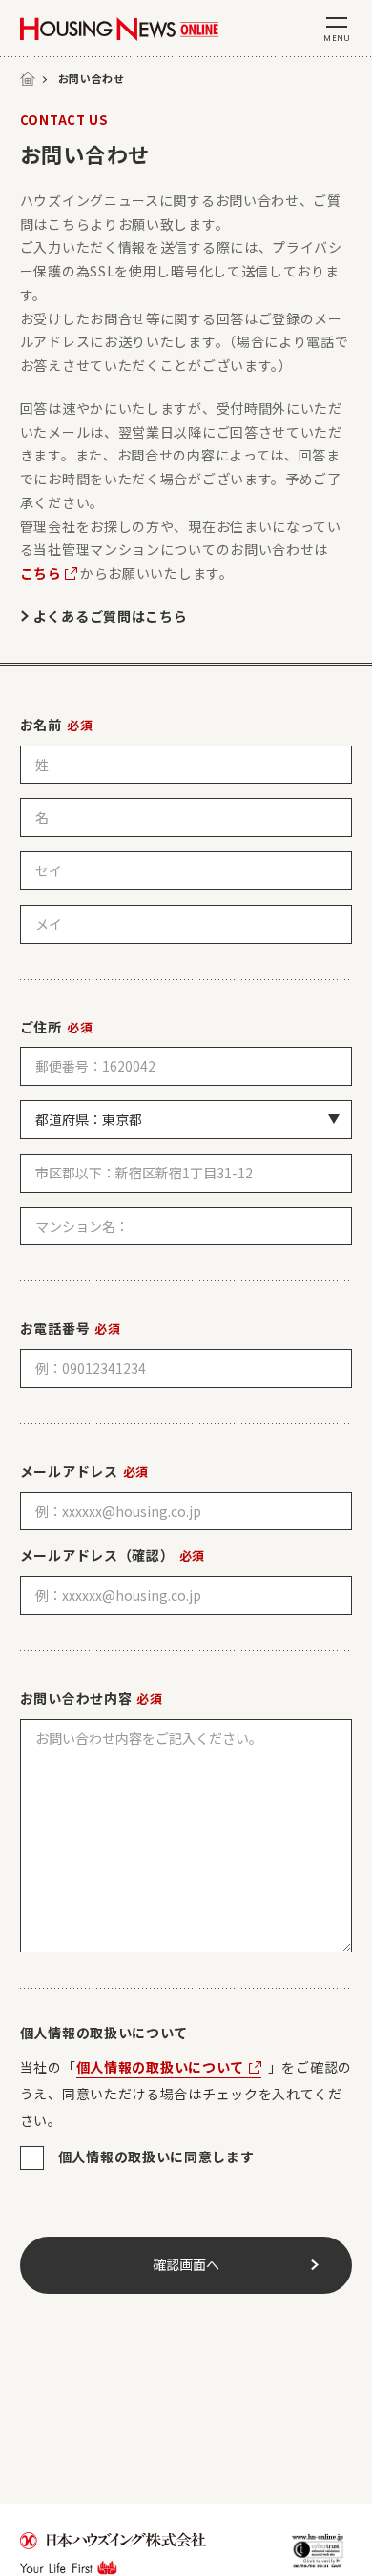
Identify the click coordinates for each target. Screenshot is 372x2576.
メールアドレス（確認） (113, 1555)
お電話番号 (71, 1328)
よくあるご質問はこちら (111, 616)
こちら (41, 573)
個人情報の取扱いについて (160, 2067)
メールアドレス (84, 1471)
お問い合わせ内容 (92, 1698)
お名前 (57, 725)
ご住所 (57, 1027)
